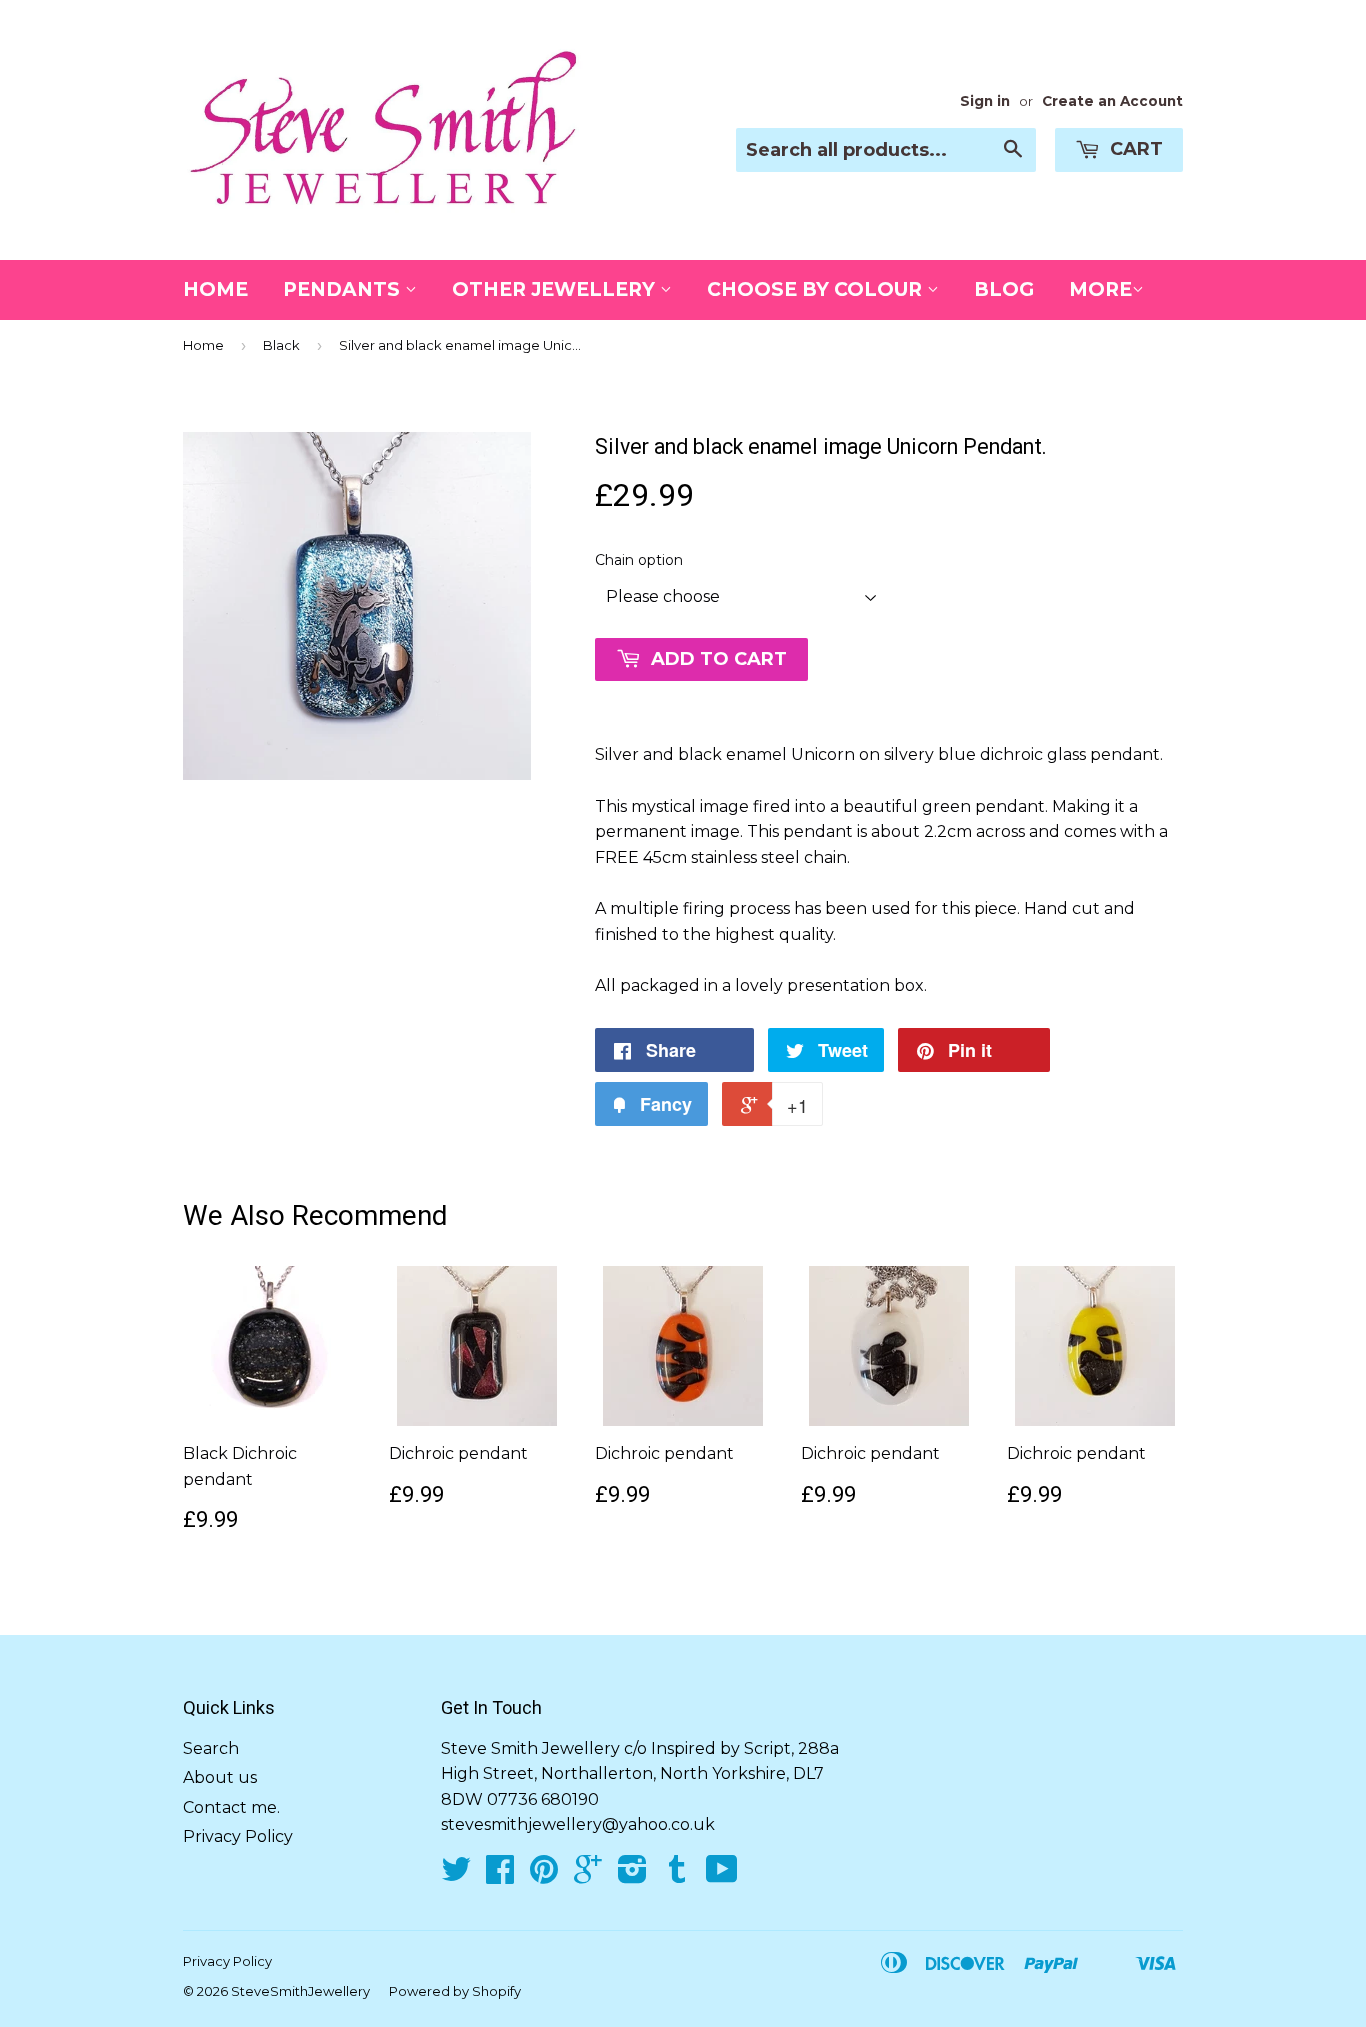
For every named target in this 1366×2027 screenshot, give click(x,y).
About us (220, 1777)
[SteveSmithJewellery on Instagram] (632, 1875)
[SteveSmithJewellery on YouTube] (722, 1875)
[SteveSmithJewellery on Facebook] (500, 1875)
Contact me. (231, 1807)
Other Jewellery (556, 289)
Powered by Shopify (455, 1991)
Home (215, 289)
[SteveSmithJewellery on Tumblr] (677, 1875)
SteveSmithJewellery (300, 1991)
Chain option (639, 560)
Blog (1004, 289)
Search (211, 1748)
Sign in (985, 101)
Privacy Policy (238, 1836)
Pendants (344, 289)
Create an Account (1112, 101)
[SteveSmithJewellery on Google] (588, 1875)
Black (281, 345)
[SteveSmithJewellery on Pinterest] (544, 1875)
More (1100, 289)
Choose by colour (817, 289)
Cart (1134, 149)
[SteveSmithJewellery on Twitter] (456, 1875)
